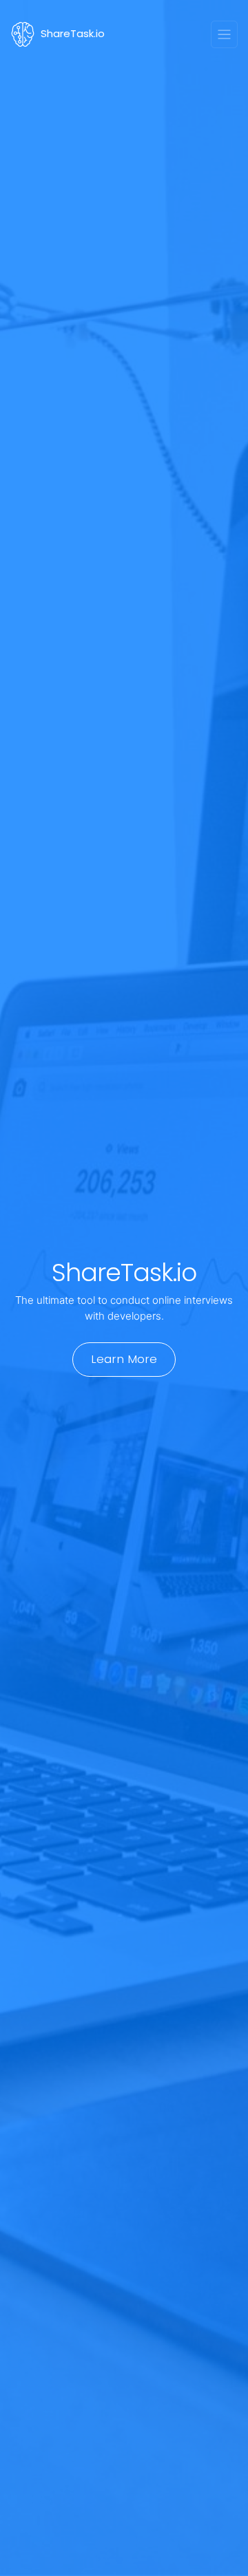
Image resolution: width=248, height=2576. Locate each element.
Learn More (124, 1359)
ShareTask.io (73, 33)
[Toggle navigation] (225, 34)
